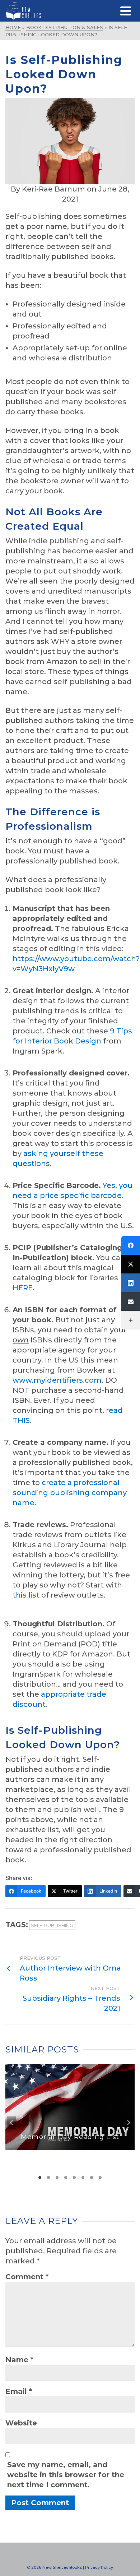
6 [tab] (83, 2178)
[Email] (131, 1301)
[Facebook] (131, 1245)
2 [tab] (48, 2178)
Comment (27, 2277)
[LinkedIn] (131, 1283)
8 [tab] (100, 2178)
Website (21, 2423)
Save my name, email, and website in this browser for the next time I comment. (66, 2475)
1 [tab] (40, 2178)
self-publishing (52, 1925)
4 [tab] (66, 2178)
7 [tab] (92, 2178)
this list (26, 1595)
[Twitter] (131, 1264)
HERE (23, 1288)
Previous (11, 2123)
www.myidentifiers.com (57, 1380)
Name (19, 2360)
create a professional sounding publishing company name (70, 1493)
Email (19, 2391)
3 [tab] (57, 2178)
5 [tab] (74, 2178)
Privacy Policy (99, 2567)
